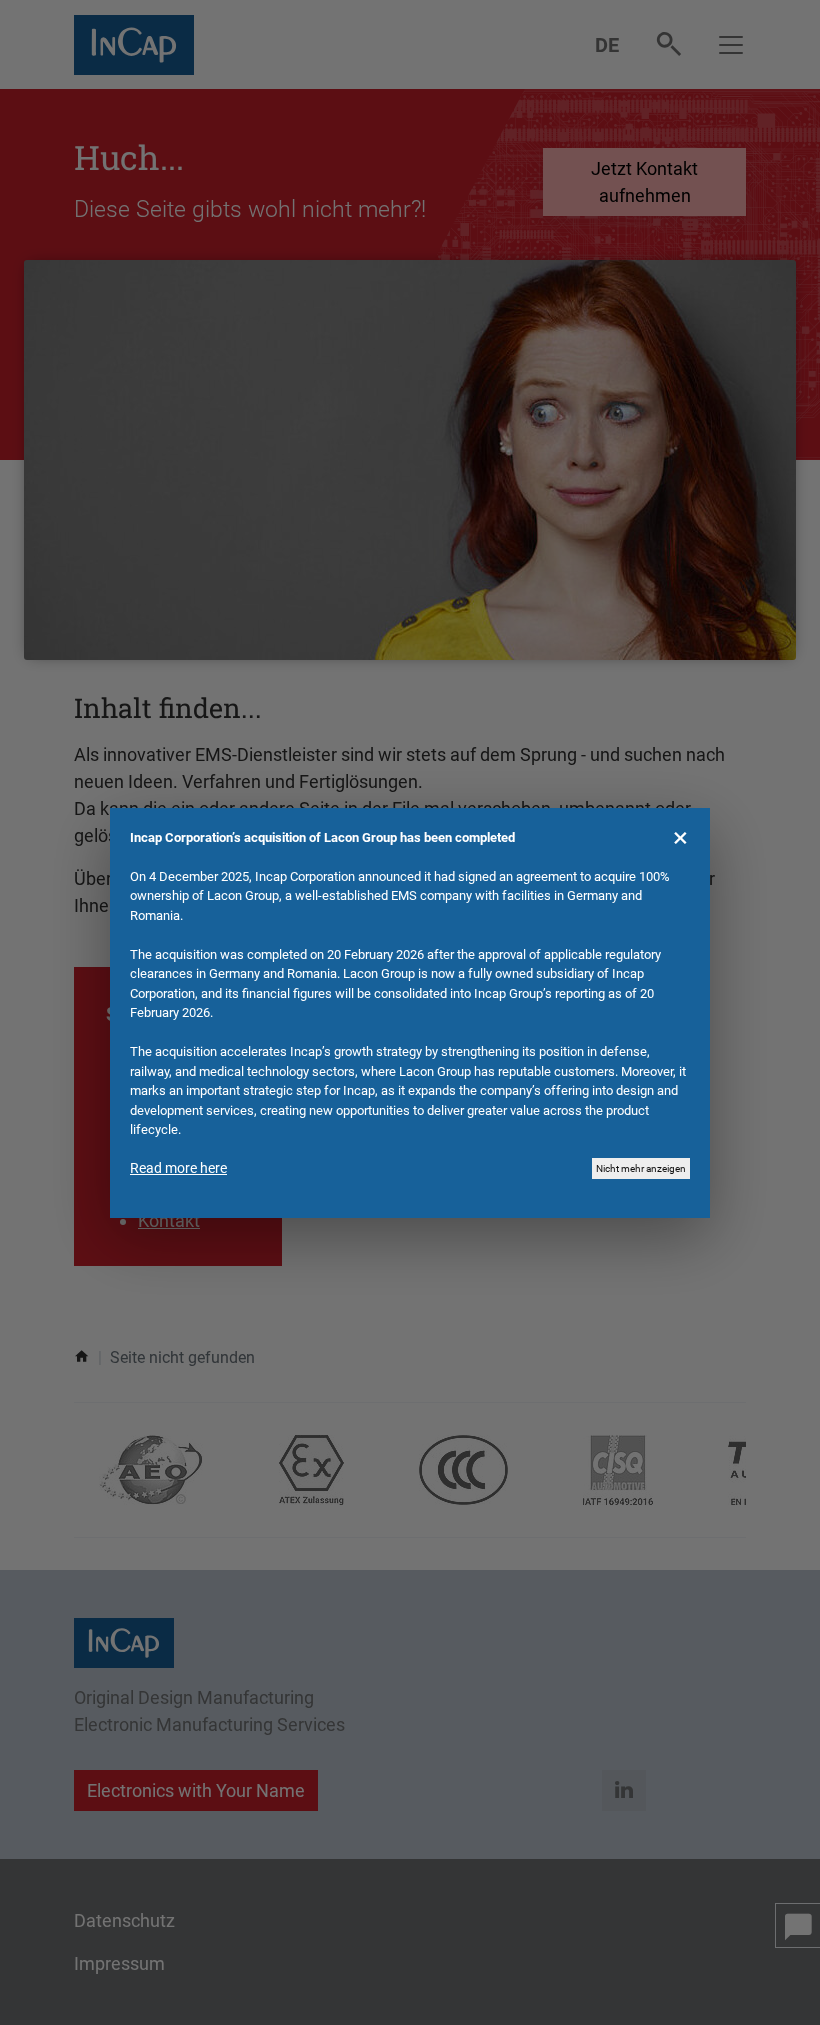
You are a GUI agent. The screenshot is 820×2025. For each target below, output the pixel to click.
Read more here (178, 1168)
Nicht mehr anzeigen (641, 1168)
